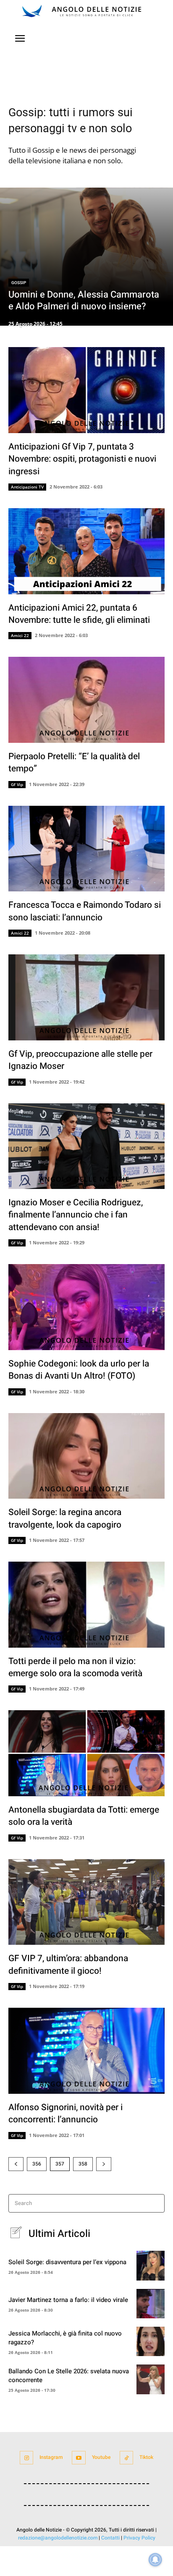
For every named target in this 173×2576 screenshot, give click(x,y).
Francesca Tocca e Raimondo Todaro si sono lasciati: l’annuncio (85, 911)
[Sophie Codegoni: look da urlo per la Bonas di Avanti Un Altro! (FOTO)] (86, 1307)
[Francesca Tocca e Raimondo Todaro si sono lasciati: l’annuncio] (86, 849)
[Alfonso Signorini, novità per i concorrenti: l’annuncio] (86, 2051)
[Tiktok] (127, 2458)
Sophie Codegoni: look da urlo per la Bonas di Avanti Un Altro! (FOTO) (79, 1370)
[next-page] (104, 2164)
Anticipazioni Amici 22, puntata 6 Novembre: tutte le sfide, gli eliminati (79, 614)
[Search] (156, 2204)
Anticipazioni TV (27, 487)
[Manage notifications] (155, 2560)
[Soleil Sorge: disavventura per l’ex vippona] (151, 2265)
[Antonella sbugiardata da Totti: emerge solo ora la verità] (86, 1753)
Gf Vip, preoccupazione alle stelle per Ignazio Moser (80, 1060)
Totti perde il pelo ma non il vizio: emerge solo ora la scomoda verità (75, 1667)
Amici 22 (20, 635)
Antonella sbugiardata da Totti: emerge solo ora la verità (84, 1816)
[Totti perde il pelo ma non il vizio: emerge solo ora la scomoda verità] (86, 1605)
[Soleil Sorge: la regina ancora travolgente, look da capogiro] (86, 1456)
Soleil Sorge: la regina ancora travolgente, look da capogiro (65, 1518)
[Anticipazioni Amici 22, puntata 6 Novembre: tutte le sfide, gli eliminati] (86, 551)
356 (37, 2164)
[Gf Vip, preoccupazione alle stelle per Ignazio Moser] (86, 997)
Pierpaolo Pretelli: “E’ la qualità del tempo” (74, 763)
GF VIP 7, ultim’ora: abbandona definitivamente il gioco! (68, 1965)
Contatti (110, 2538)
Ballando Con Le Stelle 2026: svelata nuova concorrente (69, 2376)
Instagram (51, 2457)
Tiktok (146, 2457)
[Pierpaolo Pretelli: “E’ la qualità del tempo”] (86, 700)
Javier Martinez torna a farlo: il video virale (68, 2300)
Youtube (101, 2457)
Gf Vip (17, 784)
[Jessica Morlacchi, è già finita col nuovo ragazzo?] (151, 2341)
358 (83, 2164)
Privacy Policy (139, 2538)
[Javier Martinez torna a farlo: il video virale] (151, 2304)
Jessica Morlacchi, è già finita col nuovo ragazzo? (65, 2338)
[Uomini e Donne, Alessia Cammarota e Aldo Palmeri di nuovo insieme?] (86, 257)
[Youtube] (79, 2458)
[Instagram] (27, 2458)
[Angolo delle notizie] (86, 11)
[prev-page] (16, 2164)
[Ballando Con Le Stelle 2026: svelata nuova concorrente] (151, 2379)
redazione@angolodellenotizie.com (58, 2538)
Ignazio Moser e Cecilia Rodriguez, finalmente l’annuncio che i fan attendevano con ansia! (76, 1215)
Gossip (19, 283)
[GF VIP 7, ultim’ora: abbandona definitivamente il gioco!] (86, 1902)
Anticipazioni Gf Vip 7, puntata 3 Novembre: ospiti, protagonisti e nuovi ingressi (82, 459)
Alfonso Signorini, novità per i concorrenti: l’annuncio (66, 2114)
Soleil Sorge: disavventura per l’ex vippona (67, 2262)
